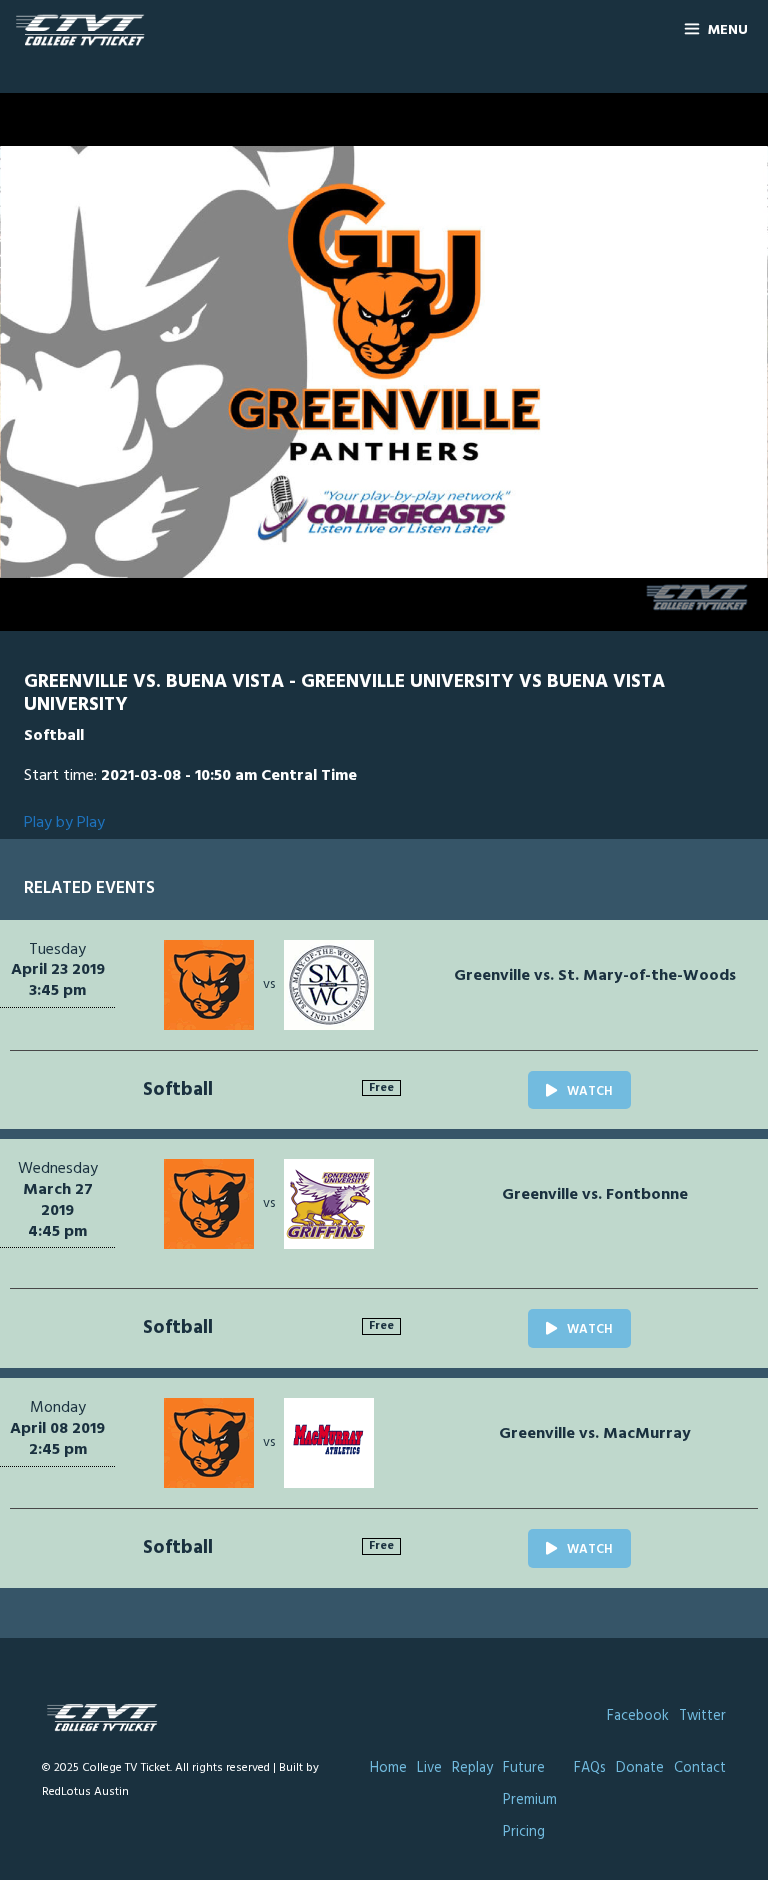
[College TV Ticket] (85, 30)
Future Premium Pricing (530, 1800)
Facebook (638, 1716)
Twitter (702, 1716)
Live (429, 1768)
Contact (700, 1768)
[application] (384, 362)
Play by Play (64, 823)
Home (388, 1768)
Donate (640, 1768)
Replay (472, 1768)
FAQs (590, 1768)
